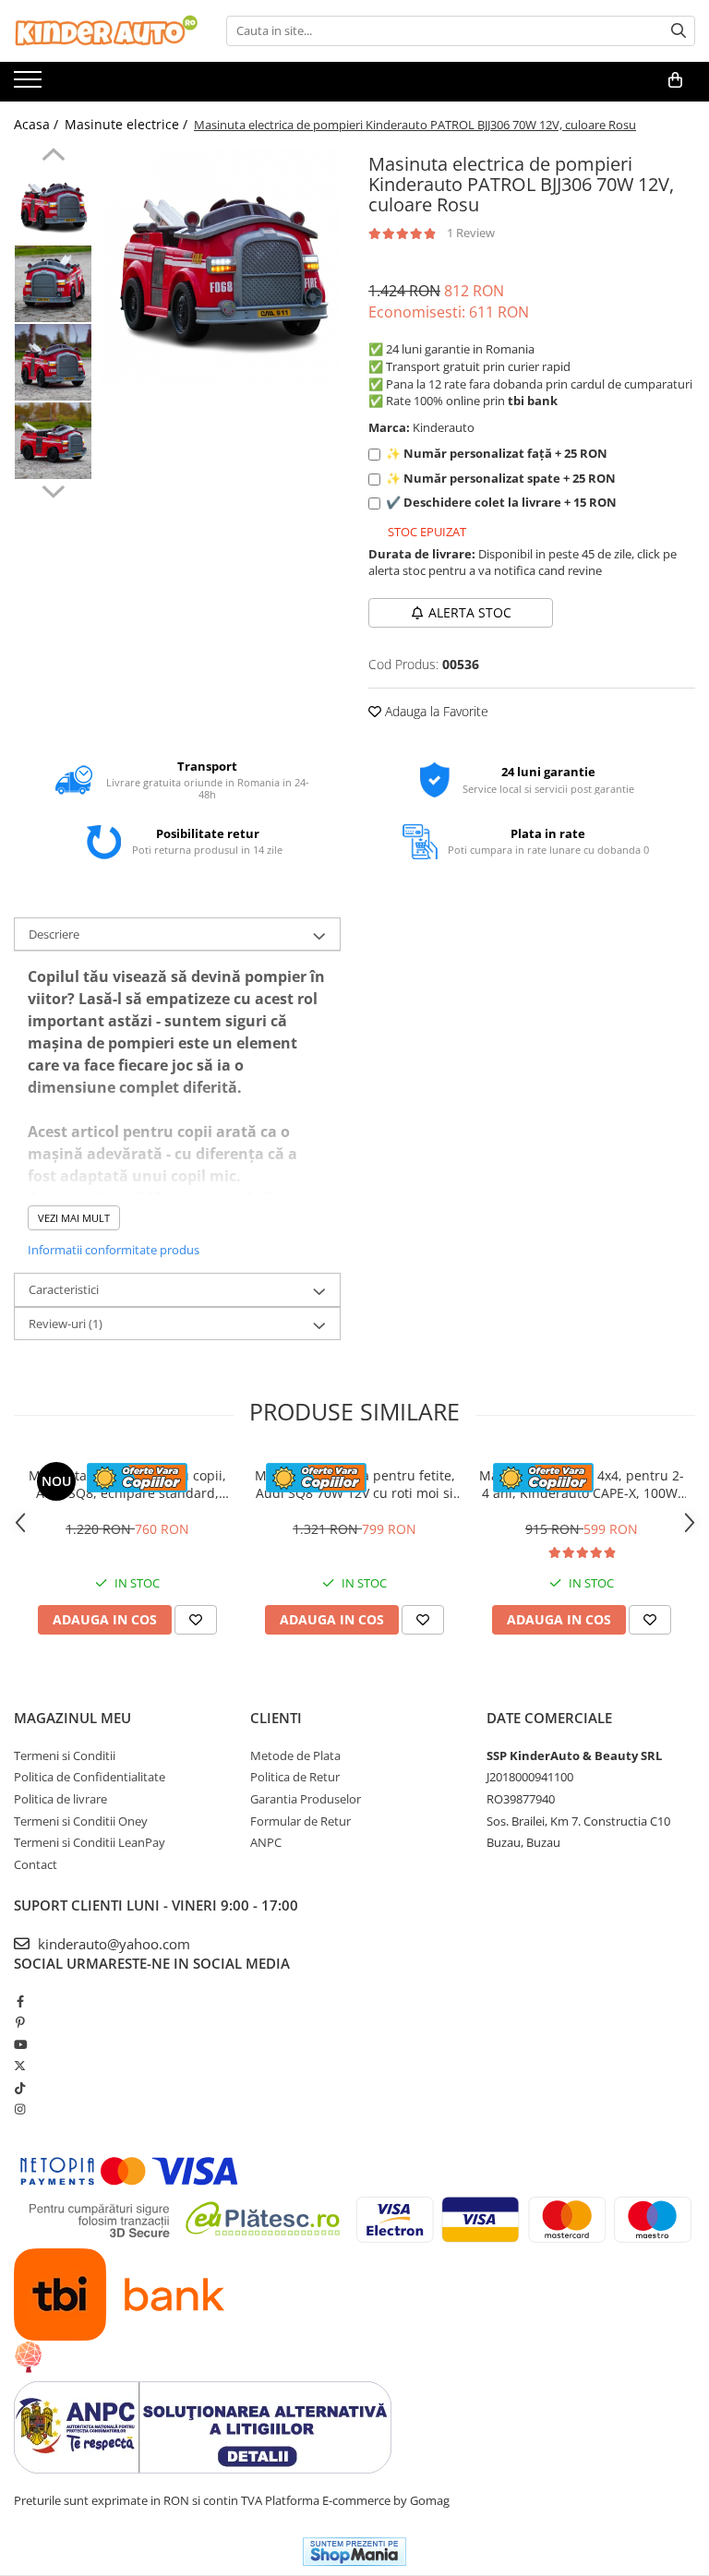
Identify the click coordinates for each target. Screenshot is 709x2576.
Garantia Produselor (306, 1799)
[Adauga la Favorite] (196, 1620)
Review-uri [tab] (66, 1324)
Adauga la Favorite (435, 711)
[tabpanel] (221, 267)
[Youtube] (20, 2044)
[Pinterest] (20, 2022)
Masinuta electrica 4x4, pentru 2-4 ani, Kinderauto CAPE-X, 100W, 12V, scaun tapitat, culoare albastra (582, 1484)
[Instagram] (20, 2109)
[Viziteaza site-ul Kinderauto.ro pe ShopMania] (354, 2552)
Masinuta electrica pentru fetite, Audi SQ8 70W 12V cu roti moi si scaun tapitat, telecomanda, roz (355, 1484)
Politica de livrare (60, 1799)
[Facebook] (20, 2001)
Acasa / (38, 124)
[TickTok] (20, 2088)
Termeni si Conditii (65, 1755)
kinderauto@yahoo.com (112, 1944)
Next (53, 489)
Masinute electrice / (128, 124)
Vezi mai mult (74, 1218)
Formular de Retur (300, 1821)
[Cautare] (679, 31)
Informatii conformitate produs (114, 1250)
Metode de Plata (295, 1755)
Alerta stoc (470, 612)
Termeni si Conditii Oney (81, 1821)
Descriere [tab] (54, 934)
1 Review (471, 233)
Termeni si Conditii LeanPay (90, 1842)
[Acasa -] (106, 31)
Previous (53, 157)
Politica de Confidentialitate (90, 1777)
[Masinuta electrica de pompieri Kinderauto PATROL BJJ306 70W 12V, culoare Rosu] (221, 267)
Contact (36, 1864)
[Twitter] (20, 2066)
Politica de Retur (295, 1777)
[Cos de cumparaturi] (675, 80)
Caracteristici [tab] (64, 1289)
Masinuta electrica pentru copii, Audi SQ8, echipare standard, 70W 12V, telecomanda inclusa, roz (127, 1484)
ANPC (266, 1842)
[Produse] (30, 85)
